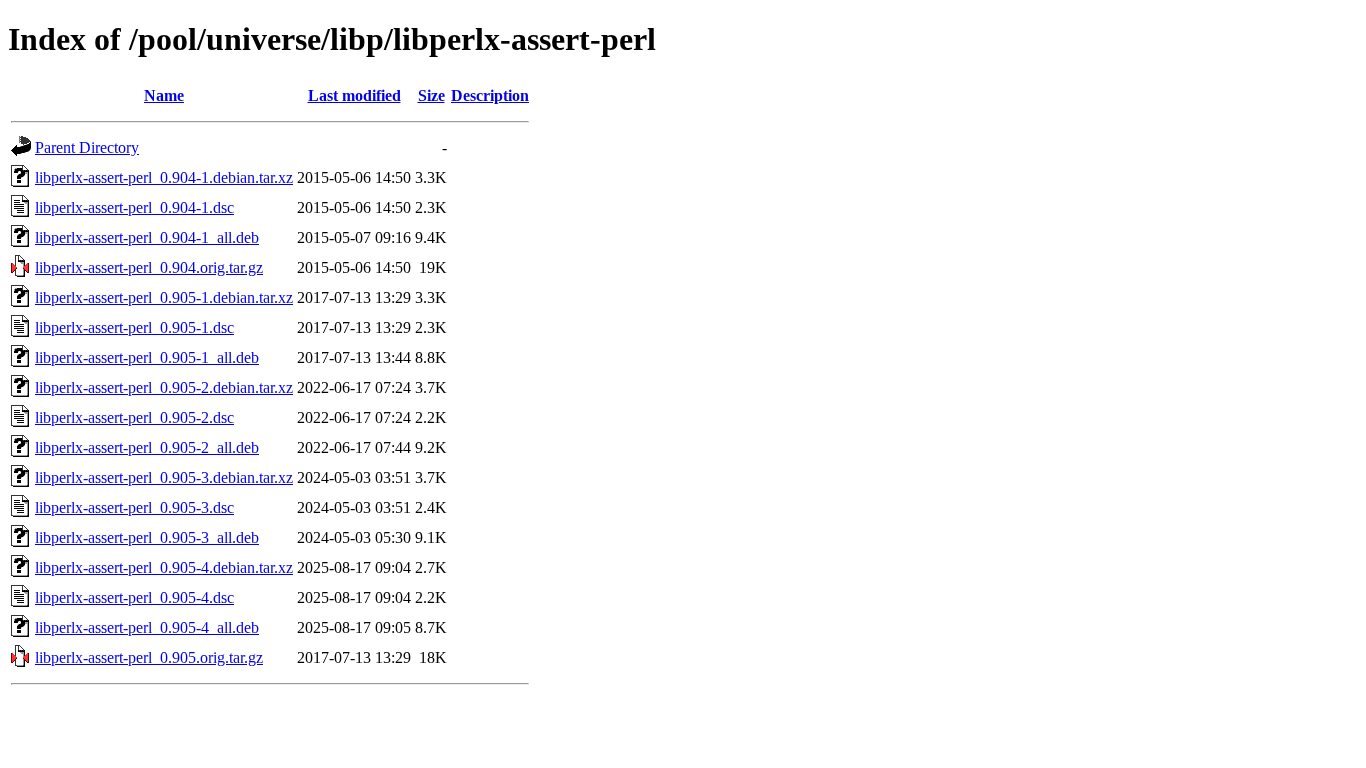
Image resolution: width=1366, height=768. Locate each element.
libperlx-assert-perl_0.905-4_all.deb (147, 627)
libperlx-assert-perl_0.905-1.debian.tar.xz (164, 297)
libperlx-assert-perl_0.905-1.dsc (134, 327)
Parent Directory (87, 147)
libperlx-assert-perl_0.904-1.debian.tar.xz (164, 177)
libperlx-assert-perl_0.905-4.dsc (134, 597)
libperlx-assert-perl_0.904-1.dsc (134, 207)
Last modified (354, 95)
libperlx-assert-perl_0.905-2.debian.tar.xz (164, 387)
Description (490, 95)
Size (431, 95)
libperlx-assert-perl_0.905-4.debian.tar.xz (164, 567)
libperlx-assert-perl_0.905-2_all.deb (147, 447)
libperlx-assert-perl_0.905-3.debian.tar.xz (164, 477)
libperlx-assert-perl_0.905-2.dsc (134, 417)
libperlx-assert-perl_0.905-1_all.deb (147, 357)
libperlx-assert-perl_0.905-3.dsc (134, 507)
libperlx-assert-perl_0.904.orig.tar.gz (149, 267)
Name (164, 95)
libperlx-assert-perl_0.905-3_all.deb (147, 537)
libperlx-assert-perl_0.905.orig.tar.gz (149, 657)
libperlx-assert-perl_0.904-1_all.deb (147, 237)
